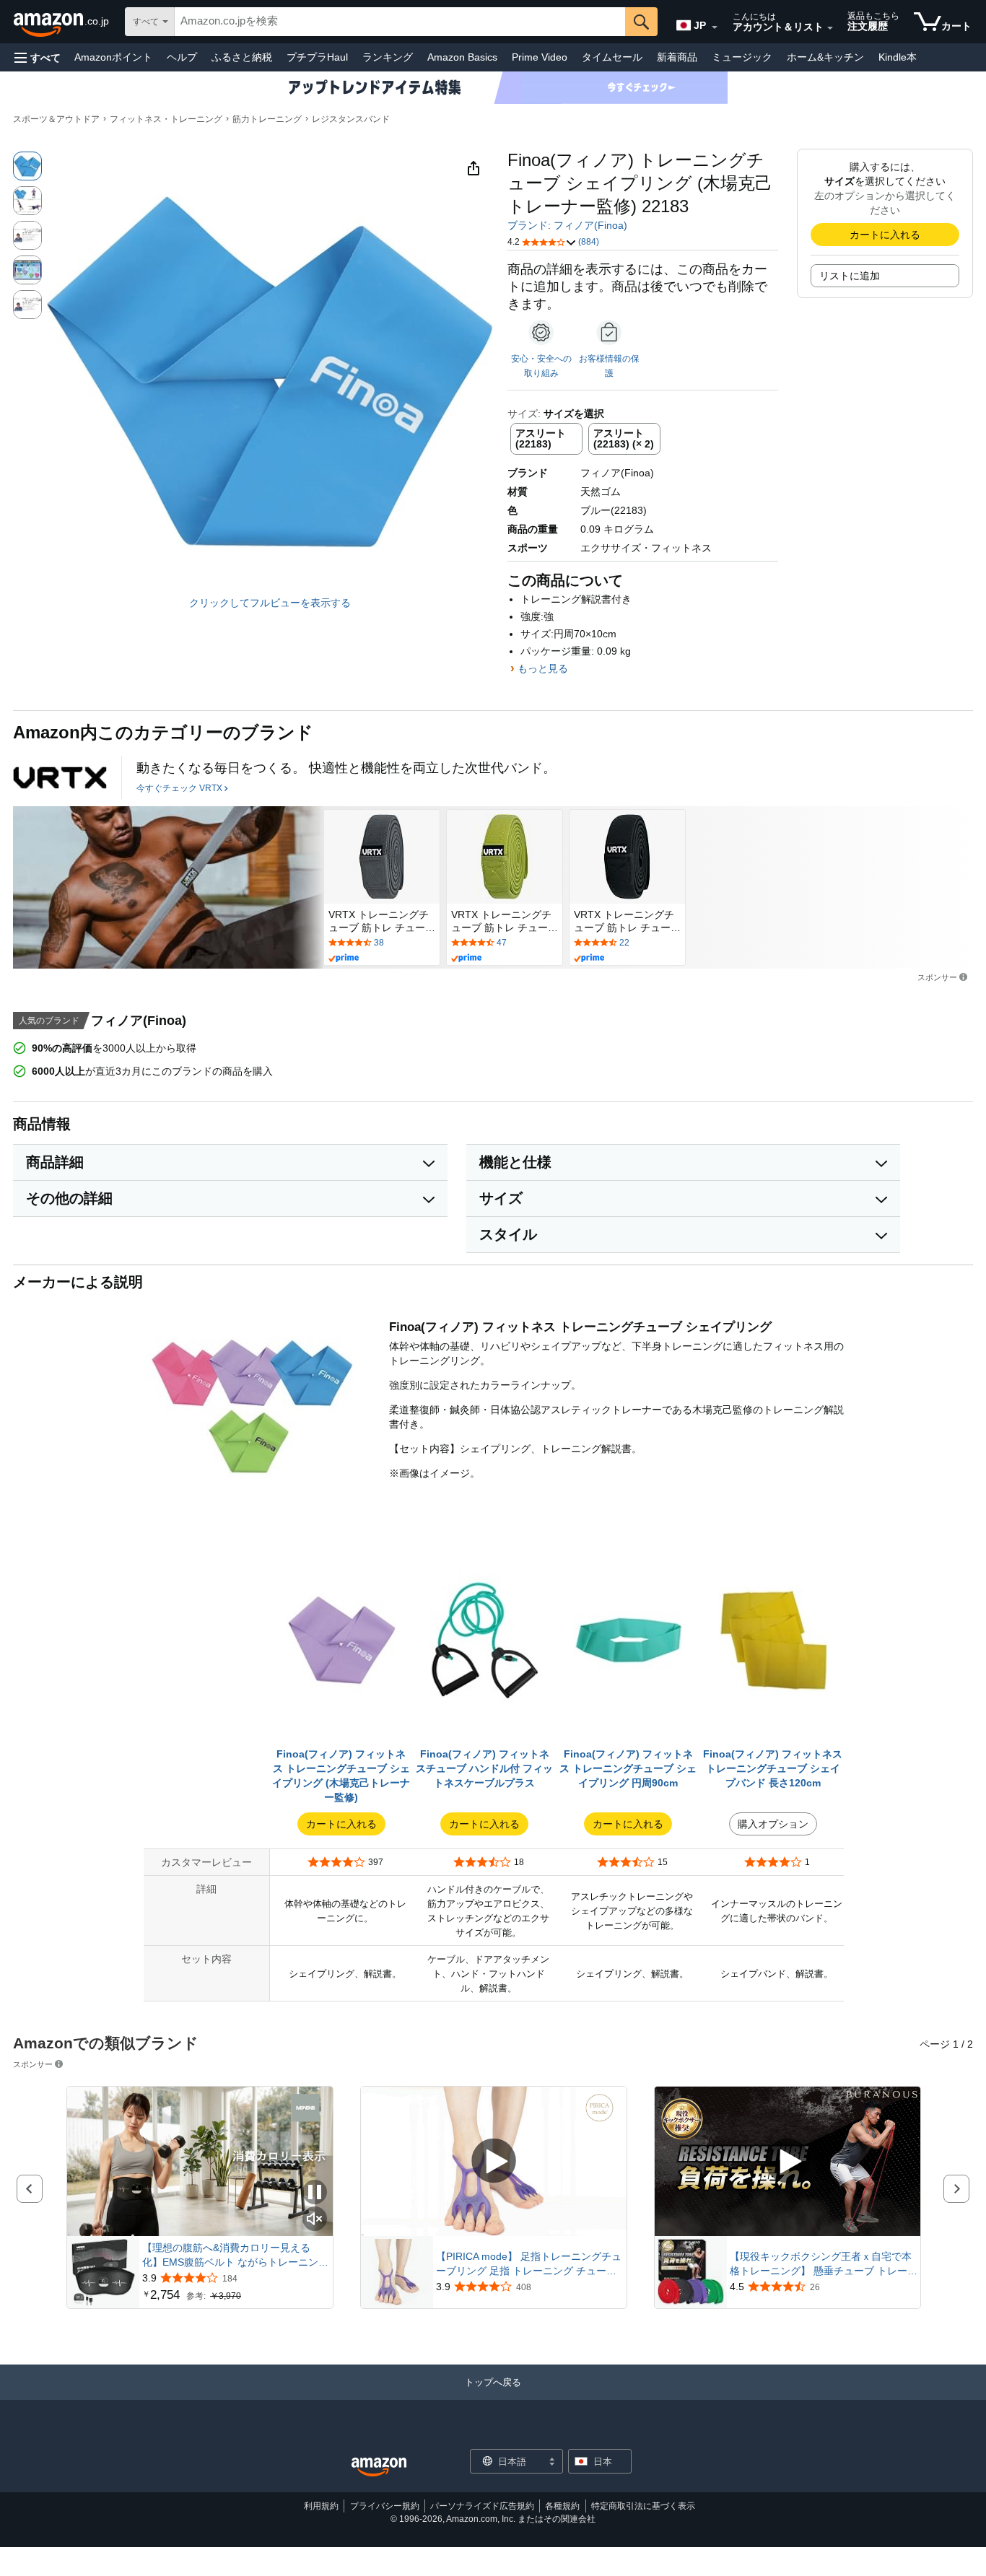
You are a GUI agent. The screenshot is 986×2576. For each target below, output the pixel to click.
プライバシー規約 (385, 2506)
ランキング (388, 57)
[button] (38, 57)
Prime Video (540, 57)
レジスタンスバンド (351, 119)
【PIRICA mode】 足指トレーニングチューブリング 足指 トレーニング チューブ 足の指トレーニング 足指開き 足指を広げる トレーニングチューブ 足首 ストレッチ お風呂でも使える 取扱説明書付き (530, 2264)
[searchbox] (400, 22)
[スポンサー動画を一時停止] (315, 2193)
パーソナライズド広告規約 (482, 2506)
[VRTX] (60, 777)
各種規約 (562, 2506)
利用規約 (321, 2506)
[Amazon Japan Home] (379, 2467)
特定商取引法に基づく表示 (643, 2506)
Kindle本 (898, 57)
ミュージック (742, 57)
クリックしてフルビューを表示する (270, 603)
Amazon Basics (462, 57)
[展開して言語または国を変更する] (715, 27)
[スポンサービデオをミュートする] (315, 2220)
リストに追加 (850, 276)
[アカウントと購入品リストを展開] (830, 28)
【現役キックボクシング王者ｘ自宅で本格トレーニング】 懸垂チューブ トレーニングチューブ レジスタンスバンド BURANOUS (824, 2264)
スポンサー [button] (937, 977)
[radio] (27, 166)
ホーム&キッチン (825, 57)
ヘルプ (182, 57)
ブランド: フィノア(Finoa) (567, 225)
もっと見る (543, 668)
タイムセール (612, 57)
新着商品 (677, 57)
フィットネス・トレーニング (166, 119)
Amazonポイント (113, 57)
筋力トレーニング (267, 119)
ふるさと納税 (242, 57)
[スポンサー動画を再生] (494, 2162)
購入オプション (773, 1824)
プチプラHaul (317, 57)
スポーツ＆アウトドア (56, 119)
